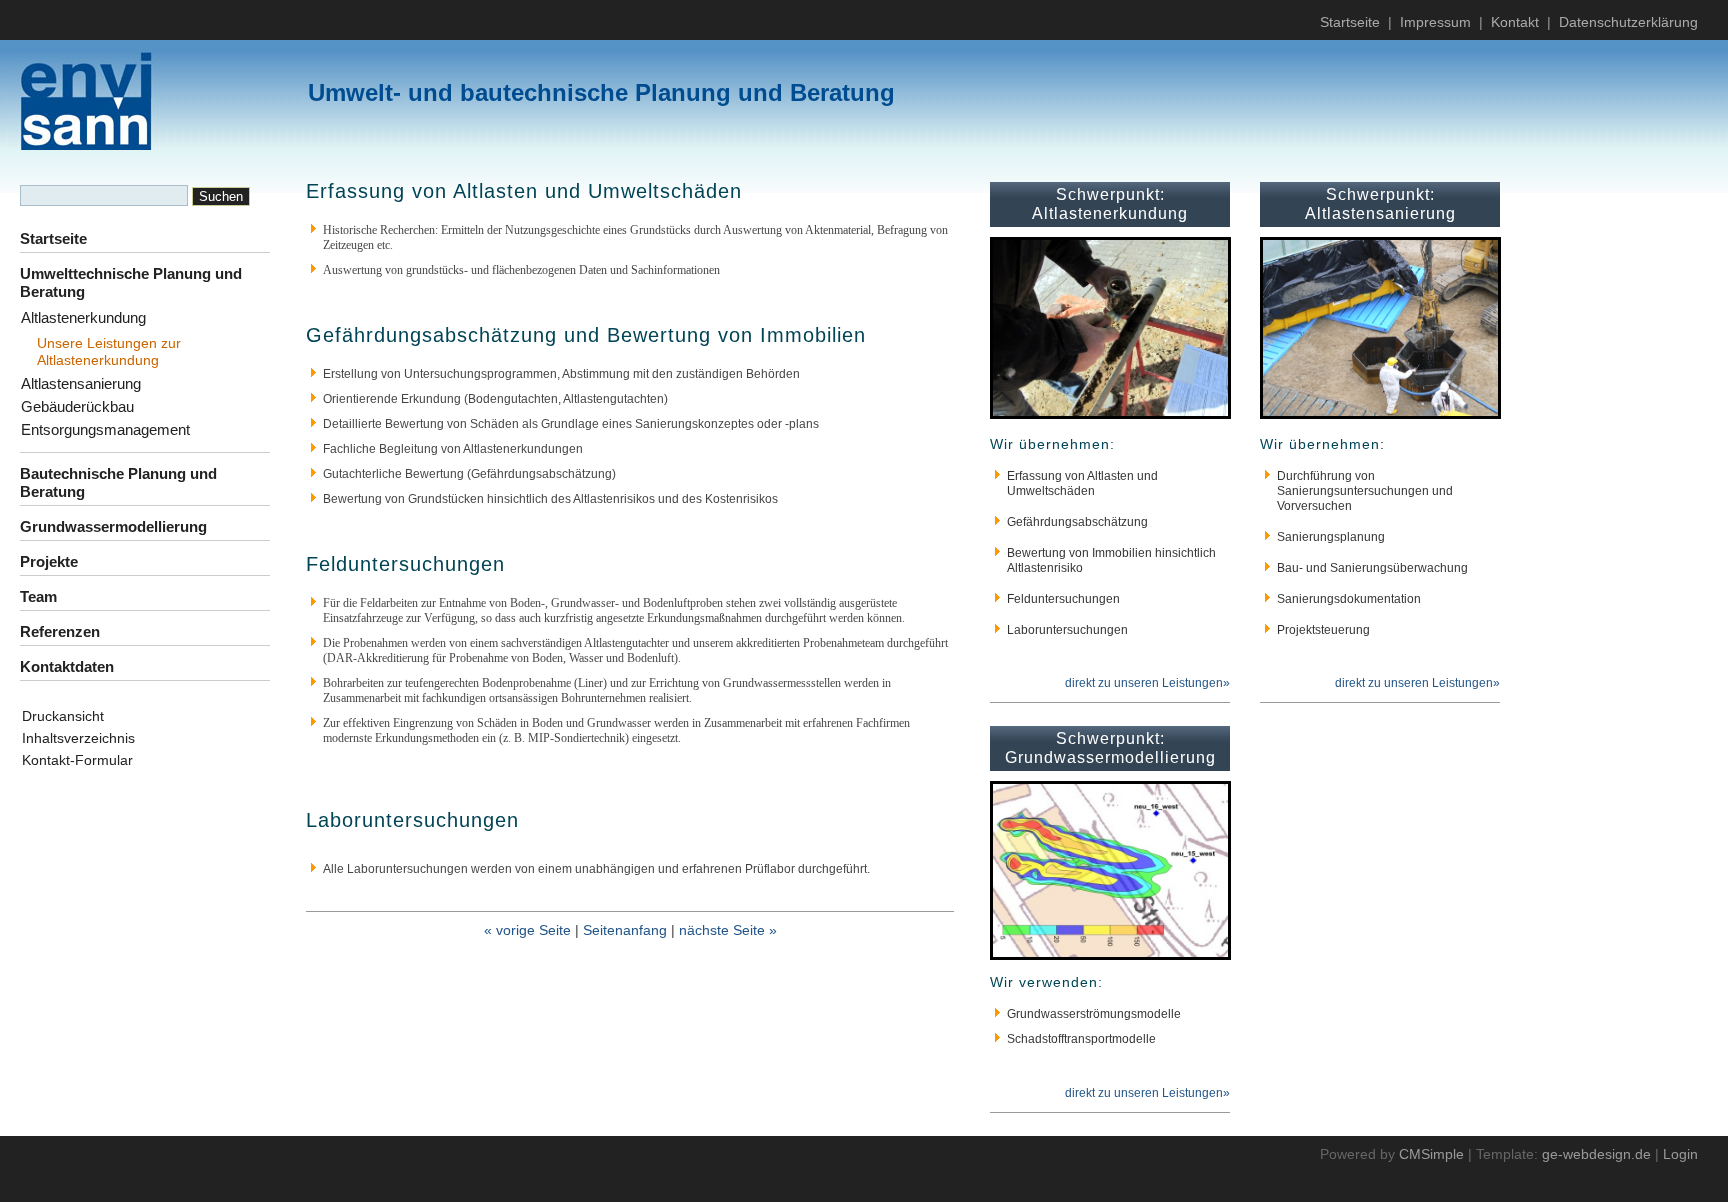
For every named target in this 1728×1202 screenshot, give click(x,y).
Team (38, 596)
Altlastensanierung (81, 383)
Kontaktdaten (67, 666)
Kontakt (1515, 22)
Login (1680, 1154)
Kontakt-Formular (77, 760)
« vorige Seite (527, 930)
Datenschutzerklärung (1628, 22)
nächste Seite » (728, 930)
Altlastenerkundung (83, 317)
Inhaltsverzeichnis (78, 738)
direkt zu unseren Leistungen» (1147, 683)
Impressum (1435, 22)
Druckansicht (63, 716)
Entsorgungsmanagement (105, 429)
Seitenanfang (625, 930)
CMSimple (1431, 1154)
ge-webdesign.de (1596, 1154)
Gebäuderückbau (77, 406)
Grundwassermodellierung (113, 526)
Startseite (1350, 22)
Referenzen (60, 631)
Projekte (49, 561)
